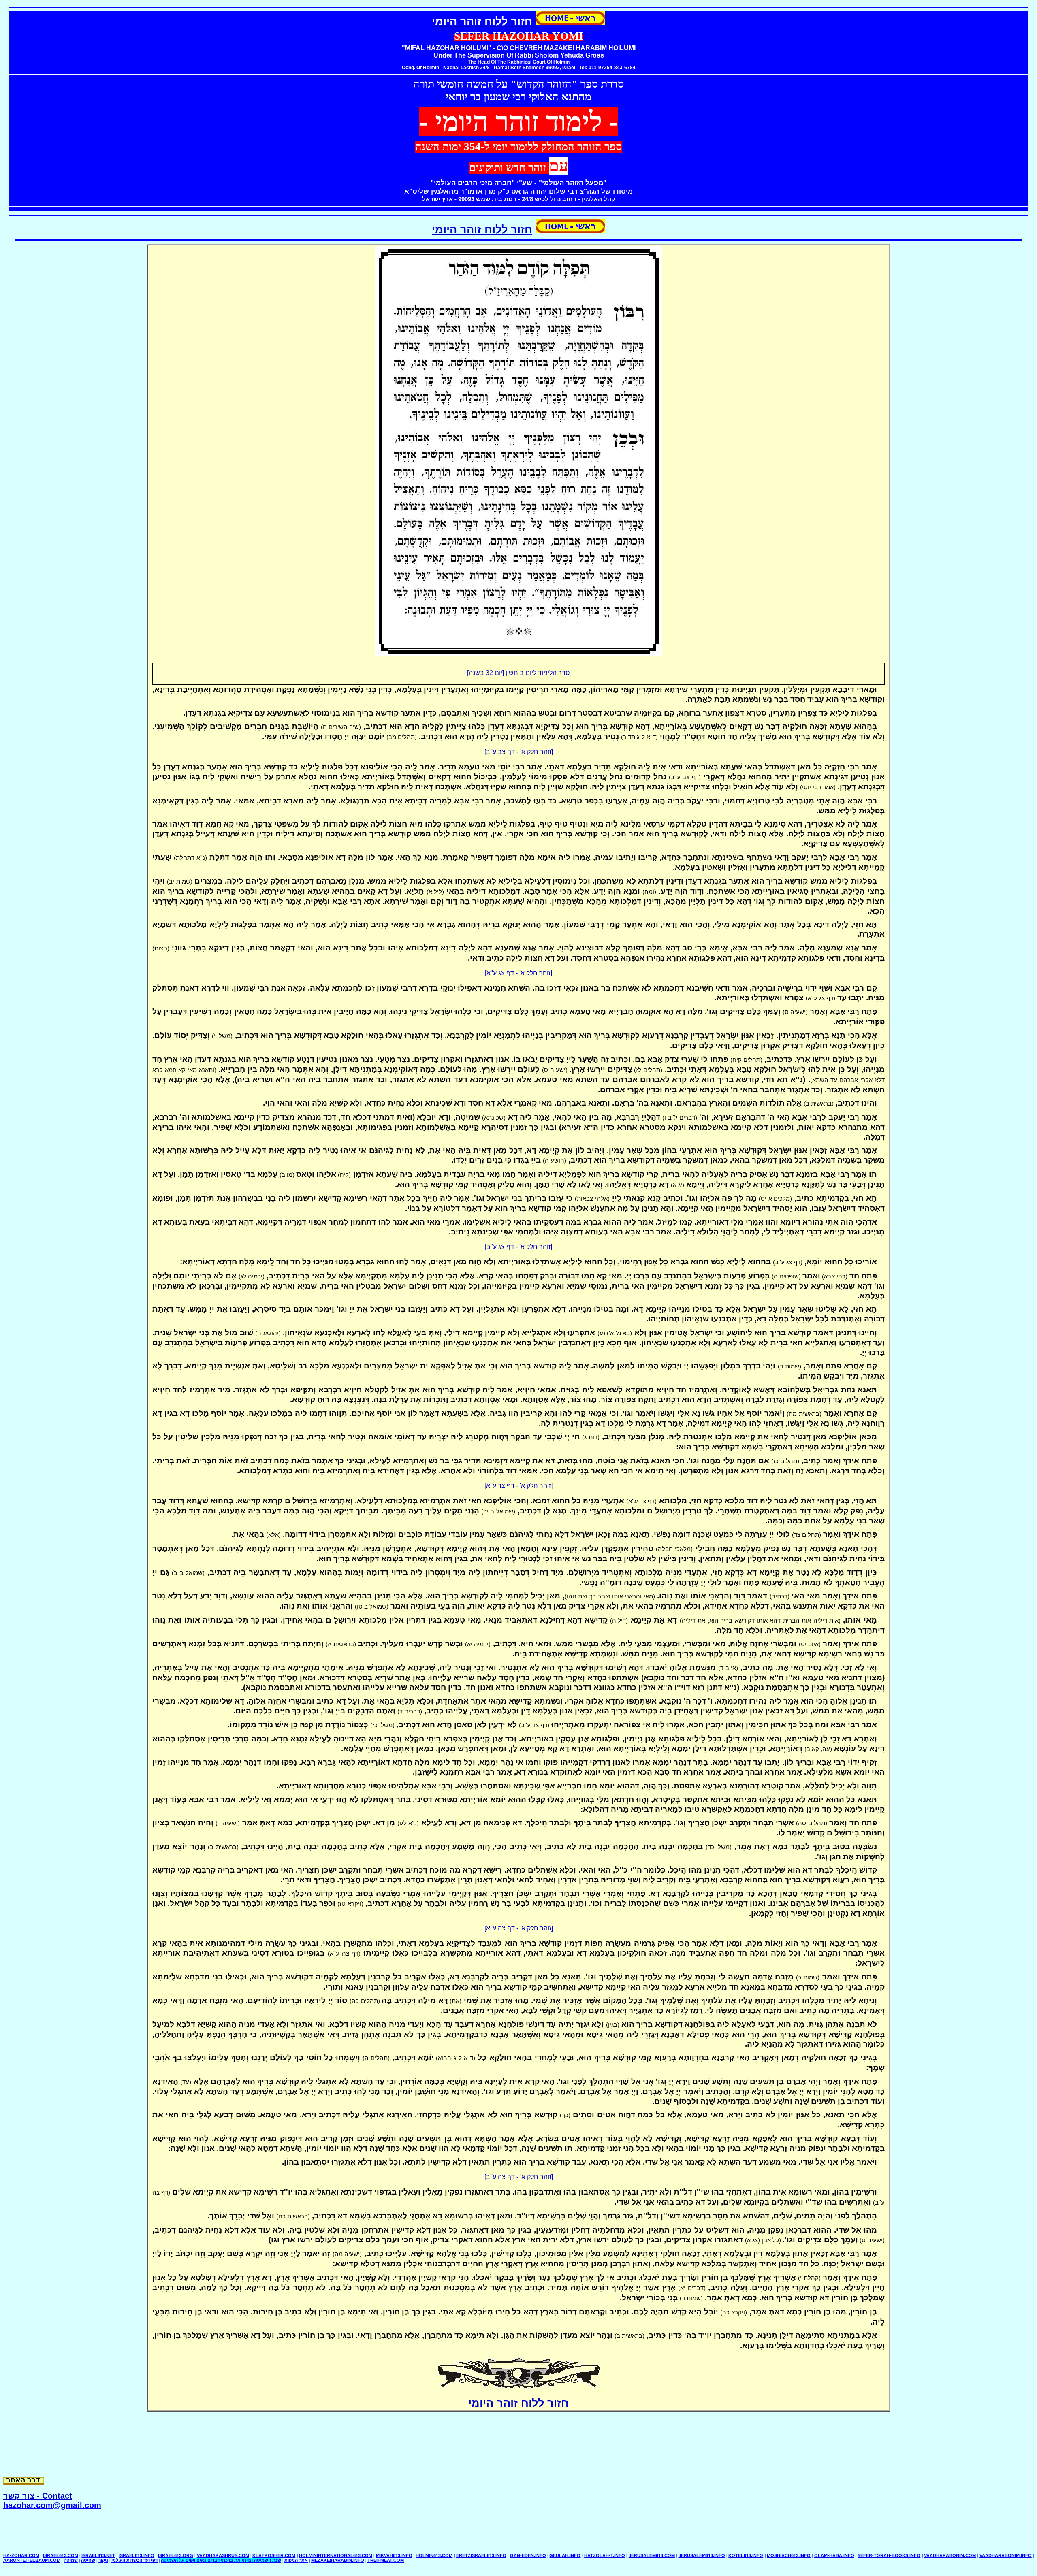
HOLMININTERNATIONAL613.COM (336, 2555)
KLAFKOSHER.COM (274, 2555)
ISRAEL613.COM (61, 2555)
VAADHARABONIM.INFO (1006, 2555)
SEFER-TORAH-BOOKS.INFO (889, 2555)
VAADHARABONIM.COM (950, 2555)
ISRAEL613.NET (98, 2555)
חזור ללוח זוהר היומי (482, 230)
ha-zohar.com (21, 2555)
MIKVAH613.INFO (394, 2555)
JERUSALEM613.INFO (702, 2555)
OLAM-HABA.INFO (834, 2555)
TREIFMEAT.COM (386, 2560)
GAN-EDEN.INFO (528, 2555)
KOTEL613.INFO (746, 2555)
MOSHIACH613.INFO (789, 2555)
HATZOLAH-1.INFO (605, 2555)
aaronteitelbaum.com (32, 2560)
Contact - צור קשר (38, 2496)
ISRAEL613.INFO (137, 2555)
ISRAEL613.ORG (176, 2555)
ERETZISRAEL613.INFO (481, 2555)
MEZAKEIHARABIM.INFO (338, 2560)
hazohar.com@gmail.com (52, 2505)
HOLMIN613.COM (434, 2555)
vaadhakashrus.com (223, 2555)
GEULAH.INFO (565, 2555)
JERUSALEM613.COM (652, 2555)
